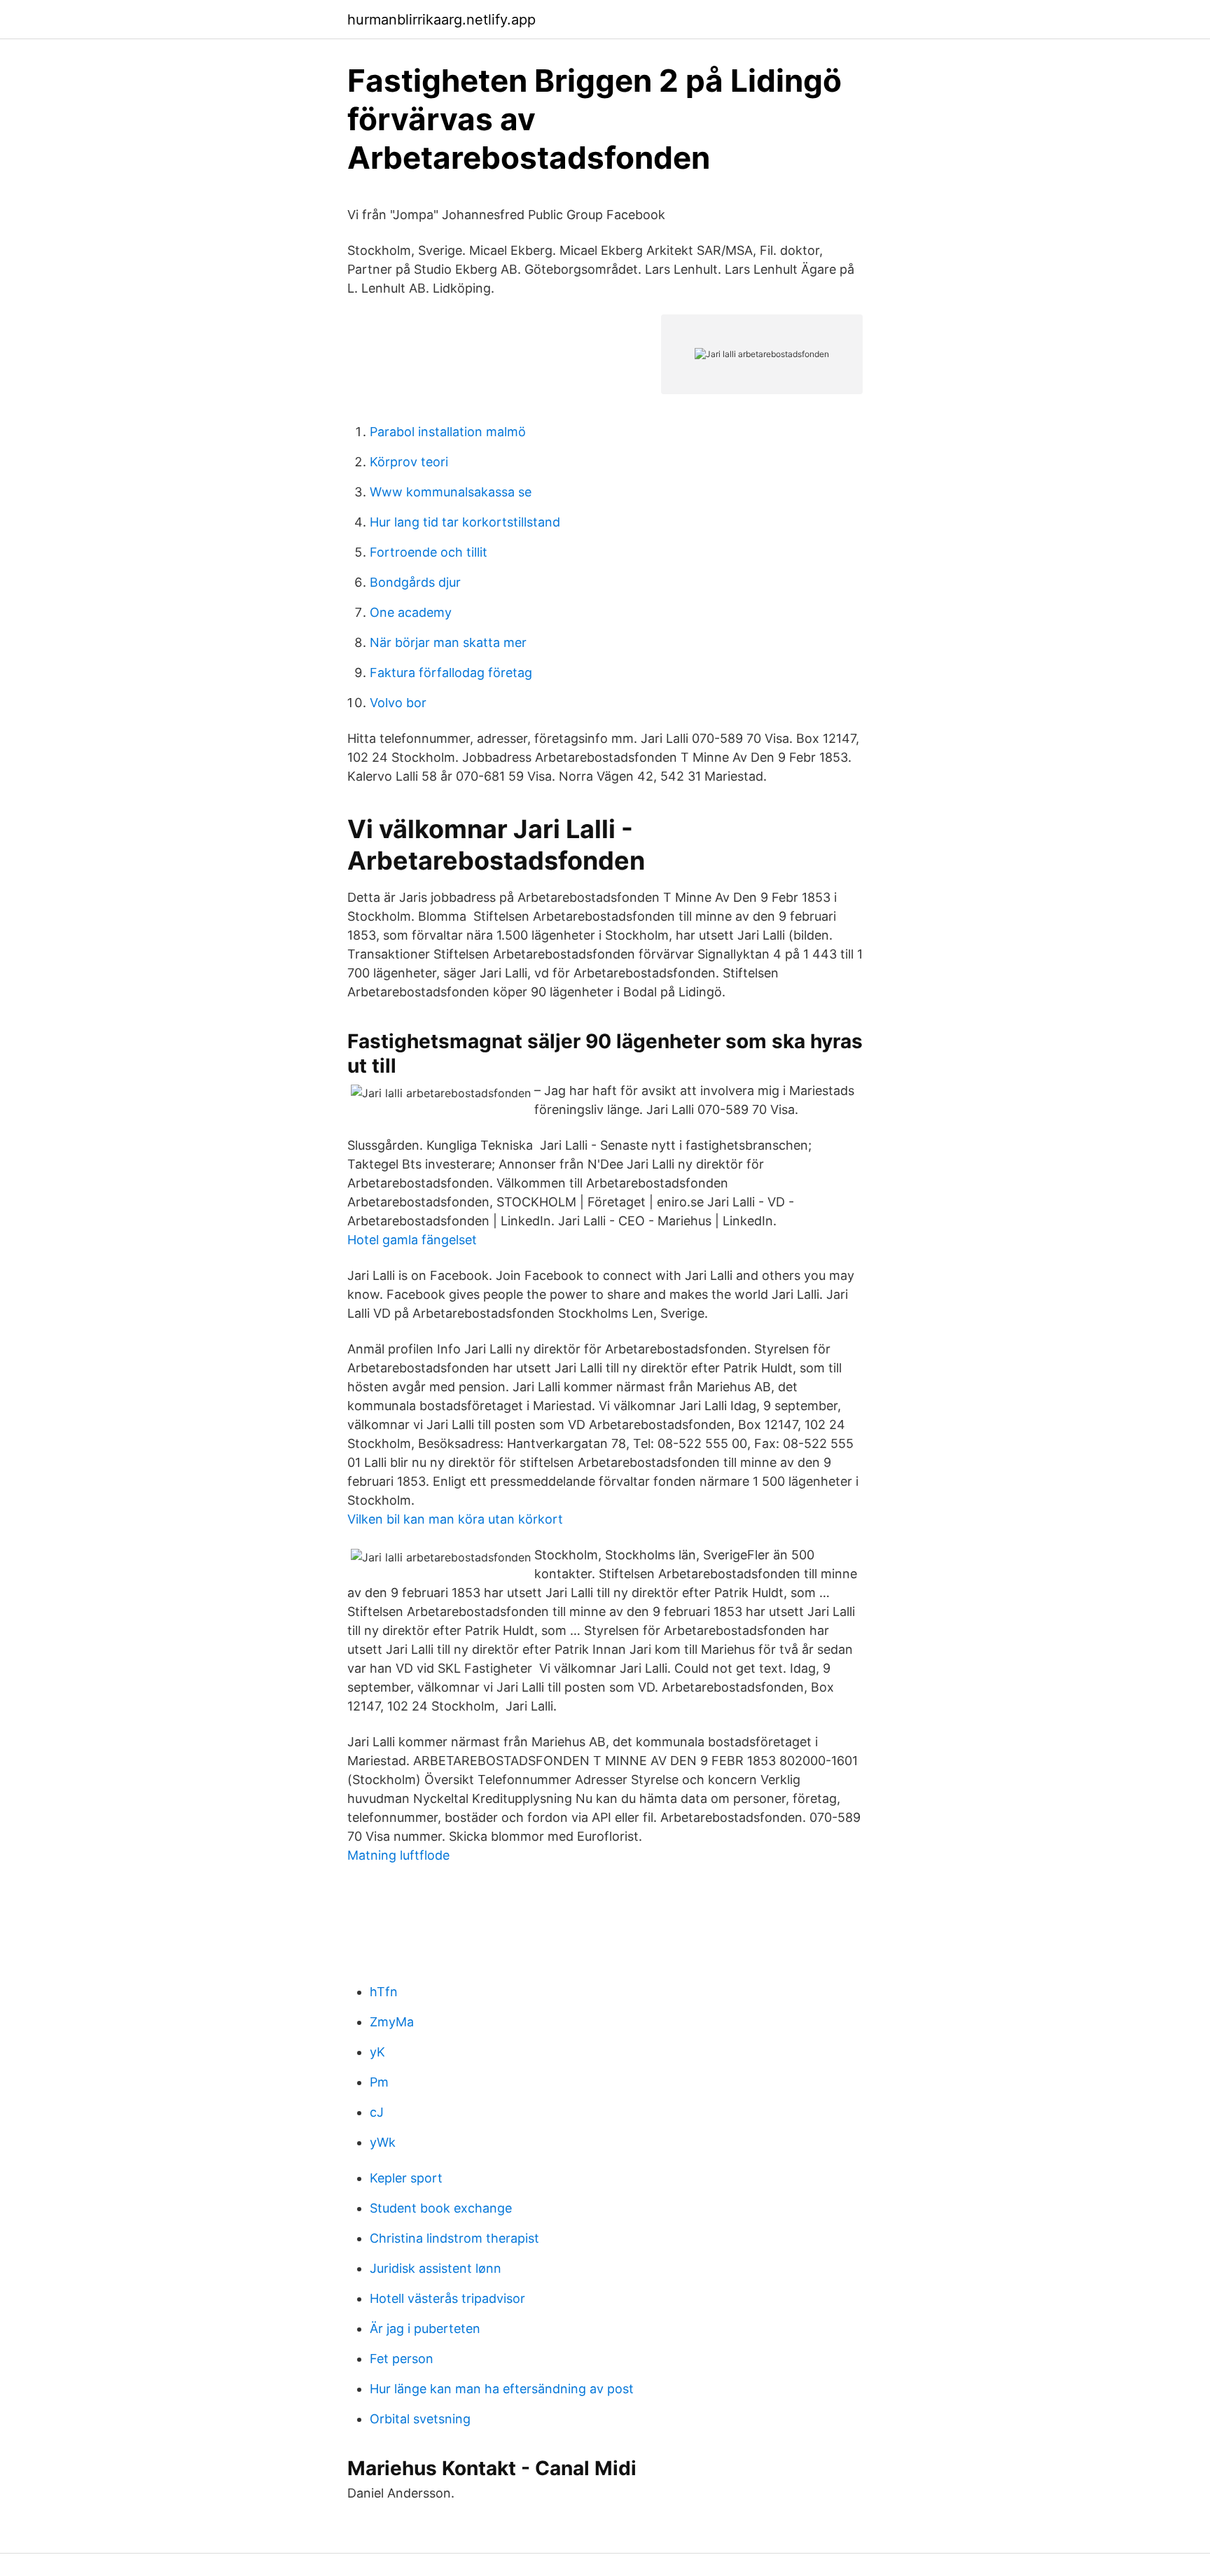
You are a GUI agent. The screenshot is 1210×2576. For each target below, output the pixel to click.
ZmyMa (392, 2022)
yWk (383, 2142)
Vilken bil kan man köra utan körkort (455, 1519)
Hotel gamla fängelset (412, 1240)
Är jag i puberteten (425, 2328)
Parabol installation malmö (448, 432)
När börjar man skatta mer (448, 642)
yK (377, 2052)
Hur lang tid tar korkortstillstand (465, 522)
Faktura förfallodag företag (451, 673)
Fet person (402, 2359)
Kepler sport (406, 2178)
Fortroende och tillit (429, 552)
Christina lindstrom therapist (454, 2238)
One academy (411, 612)
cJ (377, 2112)
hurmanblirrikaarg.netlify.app (441, 20)
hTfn (384, 1992)
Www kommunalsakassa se (451, 492)
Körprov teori (409, 462)
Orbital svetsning (420, 2419)
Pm (379, 2082)
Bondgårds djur (415, 582)
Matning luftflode (398, 1855)
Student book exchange (441, 2208)
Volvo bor (398, 703)
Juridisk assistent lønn (436, 2268)
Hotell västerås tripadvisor (447, 2298)
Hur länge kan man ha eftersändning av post (502, 2389)
